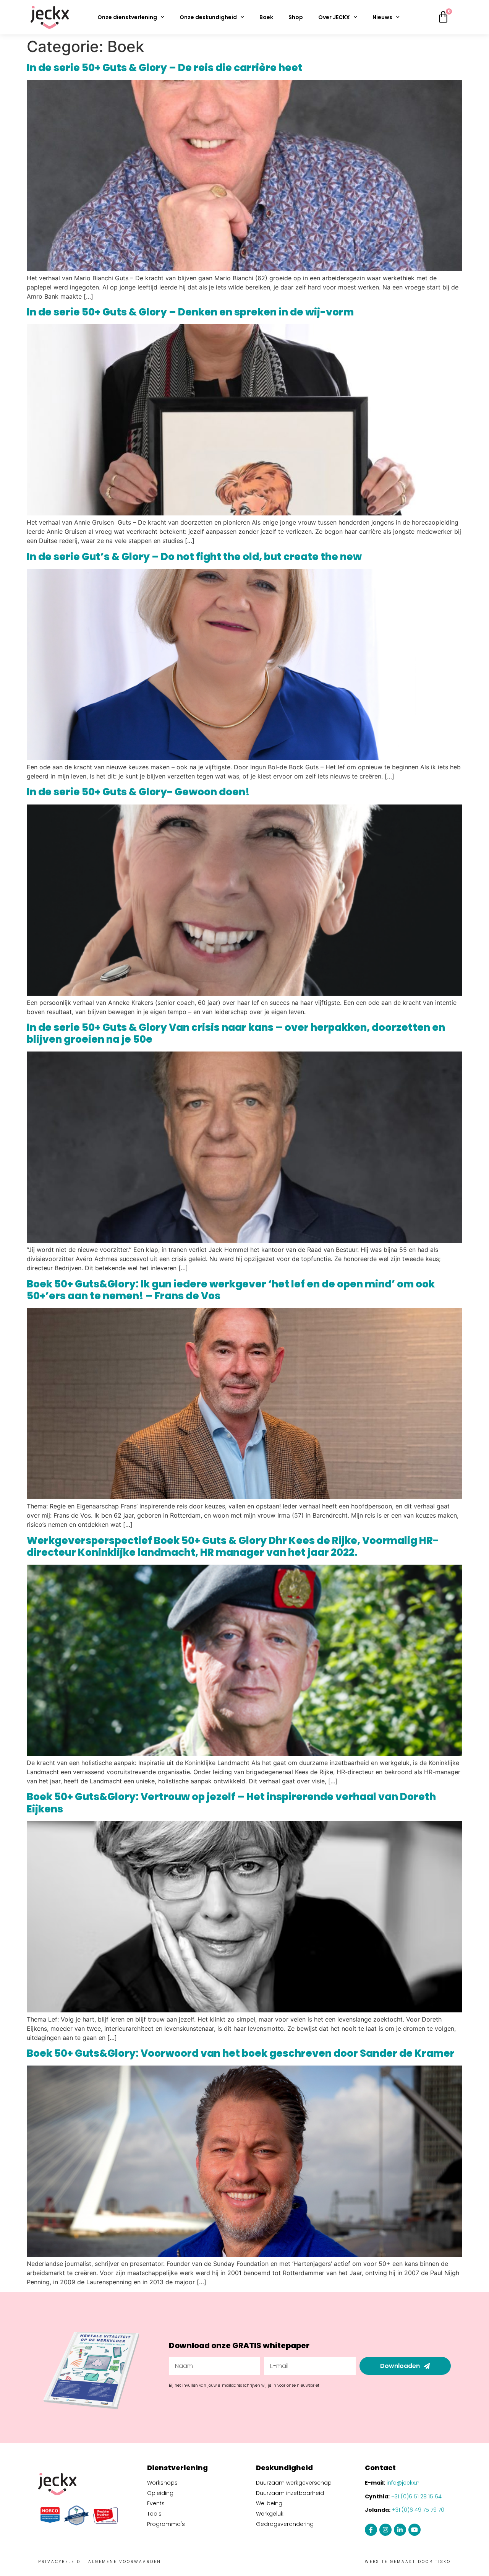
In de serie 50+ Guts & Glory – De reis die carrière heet (165, 68)
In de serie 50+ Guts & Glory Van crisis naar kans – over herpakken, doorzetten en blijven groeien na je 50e (236, 1033)
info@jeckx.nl (404, 2483)
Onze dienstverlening (127, 17)
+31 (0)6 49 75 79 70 (418, 2510)
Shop (296, 17)
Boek (266, 17)
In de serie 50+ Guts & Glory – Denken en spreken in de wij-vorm (190, 312)
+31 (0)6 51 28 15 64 (416, 2496)
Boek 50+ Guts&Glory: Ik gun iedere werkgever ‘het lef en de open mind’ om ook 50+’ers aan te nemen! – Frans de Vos (231, 1290)
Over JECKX (334, 17)
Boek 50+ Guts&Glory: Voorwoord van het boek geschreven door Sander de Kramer (241, 2053)
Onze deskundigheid (208, 17)
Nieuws (382, 17)
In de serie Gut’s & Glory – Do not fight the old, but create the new (194, 557)
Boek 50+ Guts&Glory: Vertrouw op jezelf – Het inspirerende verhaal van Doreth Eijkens (231, 1803)
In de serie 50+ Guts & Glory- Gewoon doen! (138, 792)
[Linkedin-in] (400, 2530)
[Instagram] (385, 2530)
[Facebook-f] (371, 2530)
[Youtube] (415, 2530)
